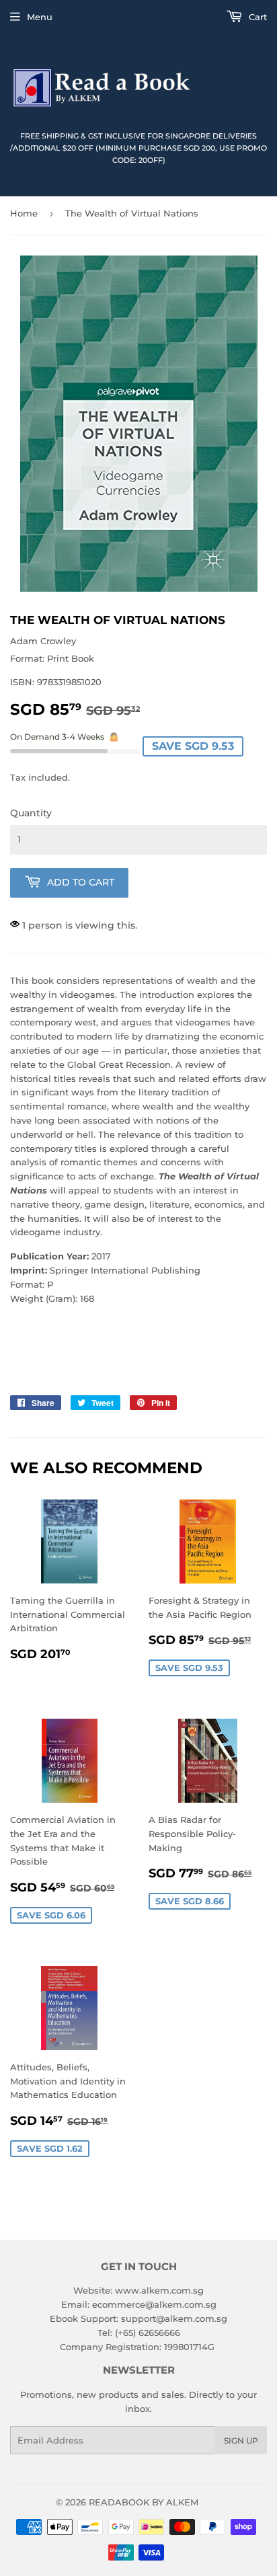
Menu (40, 17)
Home (24, 213)
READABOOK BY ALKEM (144, 2502)
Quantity (31, 813)
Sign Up (241, 2441)
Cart (256, 17)
